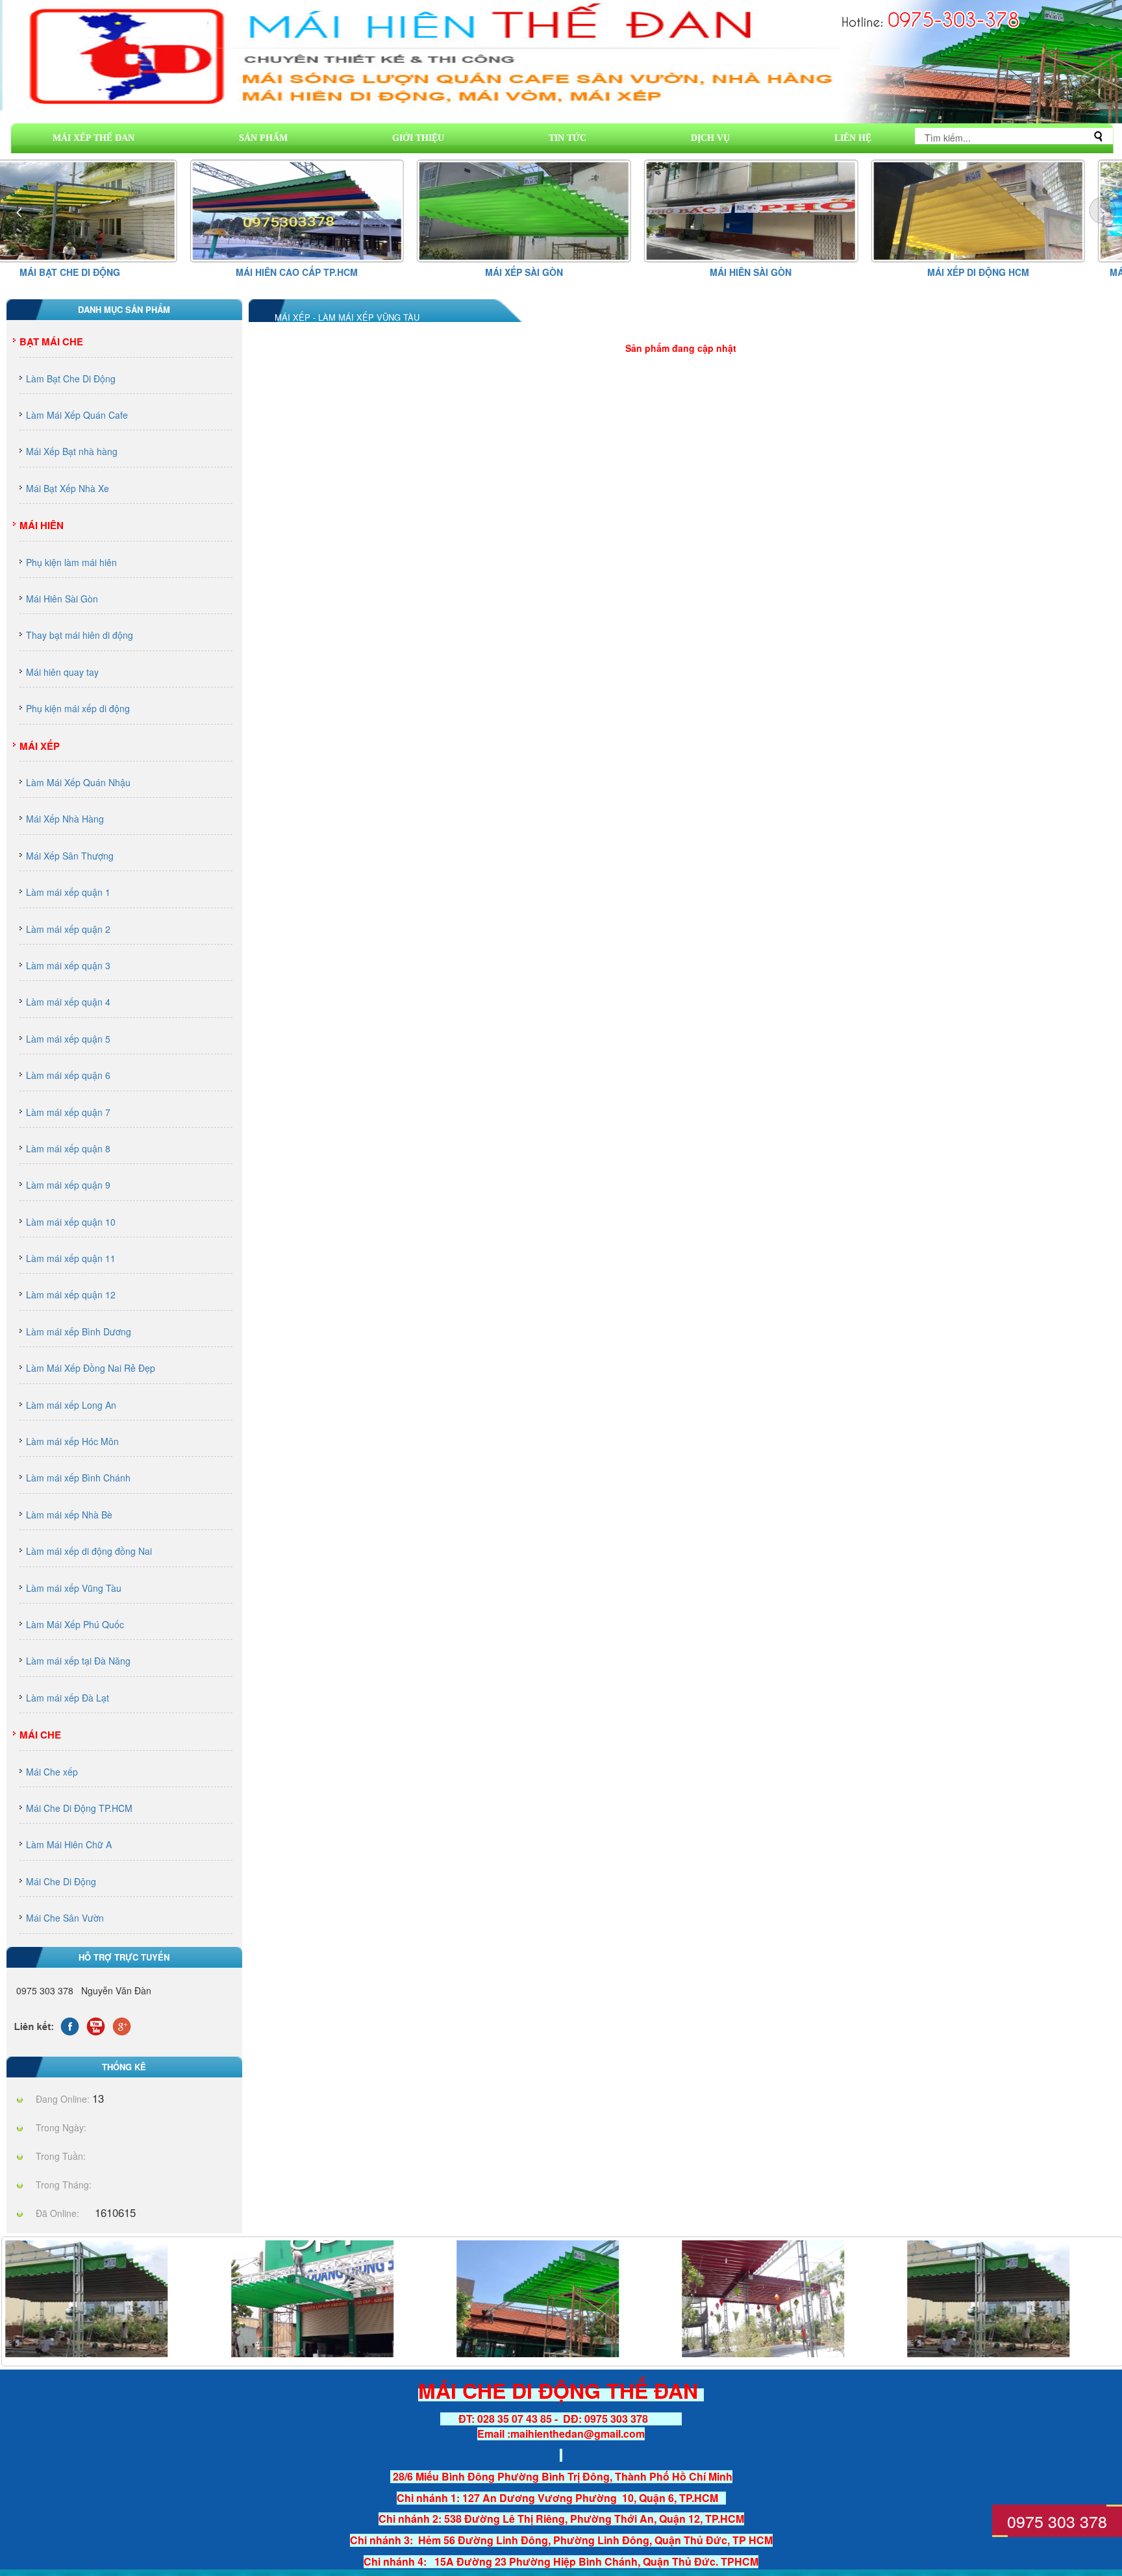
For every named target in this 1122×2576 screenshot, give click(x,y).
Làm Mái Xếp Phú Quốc (75, 1624)
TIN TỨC (567, 138)
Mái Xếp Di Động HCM (796, 272)
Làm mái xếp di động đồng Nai (89, 1551)
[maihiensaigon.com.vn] (312, 2297)
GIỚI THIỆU (418, 138)
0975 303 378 (1057, 2521)
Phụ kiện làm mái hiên (71, 562)
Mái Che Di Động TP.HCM (79, 1808)
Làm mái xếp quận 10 (71, 1222)
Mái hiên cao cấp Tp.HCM (115, 272)
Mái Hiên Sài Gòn (569, 272)
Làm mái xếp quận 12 (71, 1294)
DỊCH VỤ (710, 138)
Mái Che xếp (52, 1772)
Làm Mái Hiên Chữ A (69, 1844)
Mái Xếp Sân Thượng (70, 856)
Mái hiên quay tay (62, 672)
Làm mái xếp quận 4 (68, 1002)
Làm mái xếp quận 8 (68, 1148)
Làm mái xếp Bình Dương (79, 1331)
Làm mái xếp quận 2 (68, 929)
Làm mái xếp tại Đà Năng (78, 1661)
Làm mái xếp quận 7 (68, 1112)
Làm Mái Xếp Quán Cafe (77, 415)
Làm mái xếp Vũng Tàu (74, 1588)
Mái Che (40, 1735)
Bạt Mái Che (51, 341)
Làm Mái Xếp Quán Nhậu (78, 782)
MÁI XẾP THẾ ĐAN (93, 138)
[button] (1103, 210)
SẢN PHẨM (263, 138)
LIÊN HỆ (853, 138)
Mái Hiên (42, 525)
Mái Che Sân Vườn (65, 1918)
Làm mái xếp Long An (71, 1405)
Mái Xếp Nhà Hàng (65, 819)
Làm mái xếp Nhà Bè (69, 1515)
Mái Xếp (40, 746)
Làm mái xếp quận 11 (71, 1258)
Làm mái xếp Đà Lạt (68, 1698)
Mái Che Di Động (61, 1881)
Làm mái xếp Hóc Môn (72, 1441)
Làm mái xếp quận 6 (68, 1075)
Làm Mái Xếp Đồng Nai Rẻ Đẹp (91, 1368)
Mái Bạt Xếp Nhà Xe (68, 488)
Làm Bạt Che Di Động (71, 378)
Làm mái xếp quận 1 (68, 892)
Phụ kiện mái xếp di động (78, 708)
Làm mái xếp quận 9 (68, 1185)
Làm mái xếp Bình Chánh (78, 1478)
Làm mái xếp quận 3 (68, 965)
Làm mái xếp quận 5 (68, 1039)
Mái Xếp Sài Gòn (342, 272)
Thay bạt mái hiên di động (80, 635)
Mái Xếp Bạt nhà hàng (72, 451)
